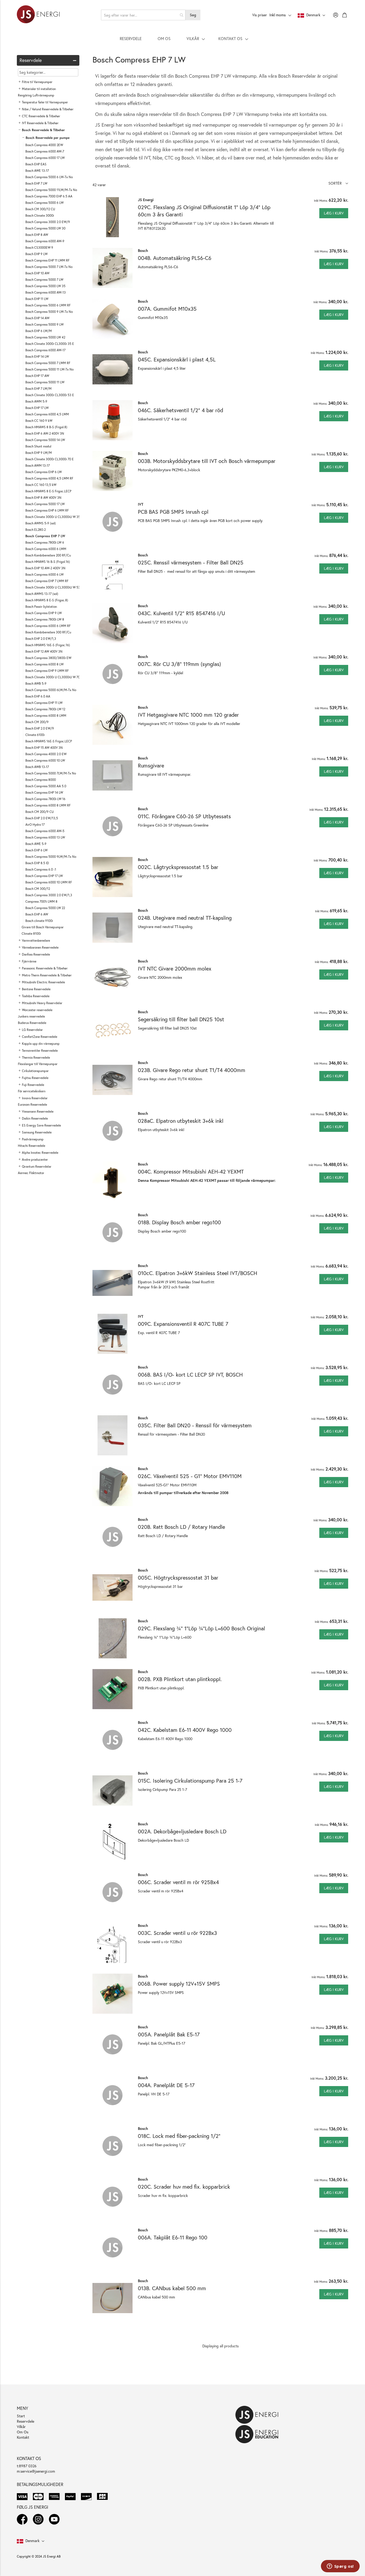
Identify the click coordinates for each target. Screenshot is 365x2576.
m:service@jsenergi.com (36, 2471)
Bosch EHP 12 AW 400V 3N (44, 651)
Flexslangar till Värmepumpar (38, 1064)
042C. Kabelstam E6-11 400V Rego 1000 (185, 1730)
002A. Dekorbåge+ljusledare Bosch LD (182, 1831)
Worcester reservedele (37, 1010)
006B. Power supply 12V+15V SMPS (179, 1984)
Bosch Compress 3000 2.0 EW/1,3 (49, 895)
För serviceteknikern (32, 1091)
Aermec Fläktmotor (31, 1173)
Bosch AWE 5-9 (36, 844)
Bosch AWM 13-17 (38, 465)
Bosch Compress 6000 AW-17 (45, 350)
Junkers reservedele (31, 1016)
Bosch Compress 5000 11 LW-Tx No (49, 369)
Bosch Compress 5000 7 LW (44, 280)
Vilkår (21, 2427)
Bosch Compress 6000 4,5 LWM (47, 414)
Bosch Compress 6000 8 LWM (46, 716)
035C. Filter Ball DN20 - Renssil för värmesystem (195, 1425)
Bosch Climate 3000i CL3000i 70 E (50, 459)
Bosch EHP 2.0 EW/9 (40, 728)
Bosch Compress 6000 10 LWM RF (49, 882)
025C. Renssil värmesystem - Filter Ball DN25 (191, 562)
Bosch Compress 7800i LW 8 (45, 619)
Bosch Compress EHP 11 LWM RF (47, 260)
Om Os (23, 2432)
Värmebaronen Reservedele (40, 947)
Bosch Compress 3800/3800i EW (48, 658)
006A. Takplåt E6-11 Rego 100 (173, 2237)
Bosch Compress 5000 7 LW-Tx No (49, 267)
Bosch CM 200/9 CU (40, 812)
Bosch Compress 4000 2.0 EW (46, 754)
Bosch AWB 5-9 (36, 683)
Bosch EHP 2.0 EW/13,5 (42, 818)
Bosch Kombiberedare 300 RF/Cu (48, 632)
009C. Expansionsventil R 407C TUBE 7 (183, 1324)
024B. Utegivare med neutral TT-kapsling (185, 918)
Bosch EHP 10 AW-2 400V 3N (45, 568)
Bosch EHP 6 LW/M (39, 331)
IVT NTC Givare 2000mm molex (175, 969)
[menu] (183, 38)
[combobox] (143, 15)
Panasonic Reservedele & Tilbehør (45, 968)
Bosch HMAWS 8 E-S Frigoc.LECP (48, 491)
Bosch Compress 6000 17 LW (45, 158)
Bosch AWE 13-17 (37, 171)
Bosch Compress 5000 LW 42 (45, 337)
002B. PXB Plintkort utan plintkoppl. (180, 1679)
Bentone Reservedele (36, 989)
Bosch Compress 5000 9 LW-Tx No (49, 312)
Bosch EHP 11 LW (37, 299)
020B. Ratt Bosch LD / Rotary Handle (181, 1527)
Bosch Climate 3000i (40, 215)
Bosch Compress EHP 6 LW (44, 472)
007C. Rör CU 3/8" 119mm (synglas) (179, 664)
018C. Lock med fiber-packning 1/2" (179, 2136)
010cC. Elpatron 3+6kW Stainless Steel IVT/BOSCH (198, 1273)
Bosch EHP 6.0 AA (38, 696)
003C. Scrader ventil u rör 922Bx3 (177, 1933)
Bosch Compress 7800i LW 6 (45, 542)
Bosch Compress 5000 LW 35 (45, 286)
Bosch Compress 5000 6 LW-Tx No (49, 177)
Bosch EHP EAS (36, 164)
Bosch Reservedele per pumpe (48, 138)
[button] (338, 183)
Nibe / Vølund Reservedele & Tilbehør (48, 109)
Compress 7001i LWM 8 (41, 901)
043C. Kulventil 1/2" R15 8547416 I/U (181, 613)
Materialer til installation (39, 89)
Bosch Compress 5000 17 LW (45, 504)
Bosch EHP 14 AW (37, 318)
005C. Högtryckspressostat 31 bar (178, 1578)
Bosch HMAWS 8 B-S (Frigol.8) (46, 427)
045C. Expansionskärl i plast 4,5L (177, 359)
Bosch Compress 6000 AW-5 (45, 831)
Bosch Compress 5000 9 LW (44, 324)
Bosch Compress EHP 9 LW (44, 613)
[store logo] (38, 15)
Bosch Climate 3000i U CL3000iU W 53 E (54, 587)
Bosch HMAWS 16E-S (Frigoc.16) (48, 645)
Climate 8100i (31, 934)
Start (21, 2416)
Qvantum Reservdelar (37, 1166)
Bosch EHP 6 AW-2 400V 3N (45, 433)
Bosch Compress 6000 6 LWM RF (48, 626)
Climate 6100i (35, 735)
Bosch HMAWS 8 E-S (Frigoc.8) (47, 600)
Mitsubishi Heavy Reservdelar (42, 1003)
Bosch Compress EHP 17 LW (44, 876)
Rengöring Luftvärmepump (36, 95)
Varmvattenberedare (36, 940)
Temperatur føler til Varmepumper (45, 102)
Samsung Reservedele (37, 1132)
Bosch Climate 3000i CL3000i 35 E (50, 344)
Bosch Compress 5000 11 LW (45, 382)
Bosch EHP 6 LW (36, 850)
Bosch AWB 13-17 (37, 767)
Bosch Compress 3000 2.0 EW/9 (48, 222)
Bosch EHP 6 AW (37, 914)
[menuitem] (131, 38)
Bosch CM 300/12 (38, 889)
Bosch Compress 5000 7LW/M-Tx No (51, 773)
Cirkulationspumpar (35, 1071)
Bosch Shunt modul (38, 446)
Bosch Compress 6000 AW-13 (46, 292)
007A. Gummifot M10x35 (167, 309)
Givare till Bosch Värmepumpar (43, 927)
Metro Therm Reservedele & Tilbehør (47, 975)
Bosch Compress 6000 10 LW (45, 760)
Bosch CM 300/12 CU (40, 209)
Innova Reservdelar (35, 1098)
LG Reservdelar (32, 1030)
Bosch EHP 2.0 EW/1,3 (41, 639)
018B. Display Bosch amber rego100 (179, 1222)
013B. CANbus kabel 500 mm (172, 2288)
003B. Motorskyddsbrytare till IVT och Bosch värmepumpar (207, 461)
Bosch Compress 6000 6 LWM (46, 549)
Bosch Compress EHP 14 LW (44, 792)
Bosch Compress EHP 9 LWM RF (47, 671)
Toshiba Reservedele (36, 996)
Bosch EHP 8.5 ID (37, 863)
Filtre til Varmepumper (37, 82)
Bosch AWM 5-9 (36, 401)
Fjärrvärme (29, 961)
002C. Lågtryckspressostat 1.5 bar (178, 867)
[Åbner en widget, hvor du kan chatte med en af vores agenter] (340, 2567)
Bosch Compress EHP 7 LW (45, 536)
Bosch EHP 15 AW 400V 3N (44, 748)
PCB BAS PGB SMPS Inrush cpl (173, 512)
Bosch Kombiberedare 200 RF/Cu (48, 555)
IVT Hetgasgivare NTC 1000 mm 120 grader (188, 715)
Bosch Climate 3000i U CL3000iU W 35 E (54, 517)
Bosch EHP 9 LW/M (39, 453)
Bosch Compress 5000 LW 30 (45, 228)
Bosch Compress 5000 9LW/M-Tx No (51, 857)
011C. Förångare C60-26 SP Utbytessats (184, 816)
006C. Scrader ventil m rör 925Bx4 (178, 1882)
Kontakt (23, 2437)
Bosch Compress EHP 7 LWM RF (47, 581)
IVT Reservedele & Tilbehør (40, 123)
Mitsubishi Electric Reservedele (43, 982)
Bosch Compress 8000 (41, 780)
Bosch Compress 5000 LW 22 (45, 908)
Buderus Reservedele (32, 1023)
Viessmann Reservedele (38, 1111)
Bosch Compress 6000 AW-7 (45, 151)
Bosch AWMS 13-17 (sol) (42, 594)
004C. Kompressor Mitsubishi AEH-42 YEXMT (191, 1172)
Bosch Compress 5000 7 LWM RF (48, 363)
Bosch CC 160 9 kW (39, 421)
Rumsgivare (151, 765)
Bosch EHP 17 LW (37, 408)
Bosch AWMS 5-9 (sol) (41, 523)
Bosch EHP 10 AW (37, 273)
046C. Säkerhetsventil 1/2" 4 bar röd (180, 410)
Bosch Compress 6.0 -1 (41, 869)
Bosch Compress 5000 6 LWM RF (48, 305)
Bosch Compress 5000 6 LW (44, 203)
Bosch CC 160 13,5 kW (41, 485)
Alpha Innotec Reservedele (40, 1153)
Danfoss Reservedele (36, 954)
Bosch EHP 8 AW (37, 235)
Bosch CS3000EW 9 (39, 248)
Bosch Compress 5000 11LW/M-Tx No (51, 190)
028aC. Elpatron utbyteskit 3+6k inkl (181, 1121)
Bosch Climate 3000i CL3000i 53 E (50, 395)
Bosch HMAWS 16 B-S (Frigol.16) (48, 562)
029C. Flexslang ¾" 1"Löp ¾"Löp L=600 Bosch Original (201, 1628)
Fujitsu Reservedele (35, 1078)
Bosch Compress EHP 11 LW (44, 703)
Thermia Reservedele (36, 1057)
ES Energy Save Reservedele (41, 1125)
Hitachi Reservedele (32, 1146)
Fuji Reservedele (33, 1085)
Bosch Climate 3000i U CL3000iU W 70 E (54, 677)
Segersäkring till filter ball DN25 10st (181, 1019)
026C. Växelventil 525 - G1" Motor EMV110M (190, 1476)
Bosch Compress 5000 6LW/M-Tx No (51, 690)
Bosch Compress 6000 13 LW (45, 837)
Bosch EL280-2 (36, 530)
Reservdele (26, 2421)
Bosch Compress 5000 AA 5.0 (46, 786)
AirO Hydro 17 (35, 825)
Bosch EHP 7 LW (36, 183)
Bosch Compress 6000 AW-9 (45, 241)
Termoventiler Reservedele (40, 1051)
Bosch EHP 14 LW (37, 356)
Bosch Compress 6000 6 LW (44, 574)
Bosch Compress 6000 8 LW (44, 664)
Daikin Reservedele (35, 1118)
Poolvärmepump (33, 1139)
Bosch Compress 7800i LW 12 (45, 709)
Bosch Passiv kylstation (41, 607)
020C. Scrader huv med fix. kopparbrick (184, 2187)
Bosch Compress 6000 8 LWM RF (48, 805)
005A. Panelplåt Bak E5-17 (169, 2034)
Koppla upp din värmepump (41, 1044)
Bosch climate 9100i (39, 921)
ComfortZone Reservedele (40, 1037)
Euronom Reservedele (32, 1104)
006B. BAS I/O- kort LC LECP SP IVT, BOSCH (190, 1375)
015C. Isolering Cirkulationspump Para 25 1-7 (190, 1781)
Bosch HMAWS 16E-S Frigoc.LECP (49, 741)
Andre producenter (35, 1160)
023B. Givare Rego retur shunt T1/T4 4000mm (192, 1070)
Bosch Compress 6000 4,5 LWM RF (49, 478)
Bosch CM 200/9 (37, 722)
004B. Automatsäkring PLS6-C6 (175, 258)
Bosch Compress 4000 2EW (44, 145)
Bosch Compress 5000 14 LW (45, 440)
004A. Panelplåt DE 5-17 (166, 2085)
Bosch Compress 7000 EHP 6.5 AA (49, 196)
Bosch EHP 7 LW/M (38, 389)
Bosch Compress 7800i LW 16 (45, 799)
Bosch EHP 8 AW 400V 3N (43, 498)
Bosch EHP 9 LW (36, 254)
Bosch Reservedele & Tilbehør (43, 130)
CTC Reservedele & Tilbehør (41, 116)
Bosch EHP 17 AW (37, 376)
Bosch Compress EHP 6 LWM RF (47, 510)
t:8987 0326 (27, 2466)
